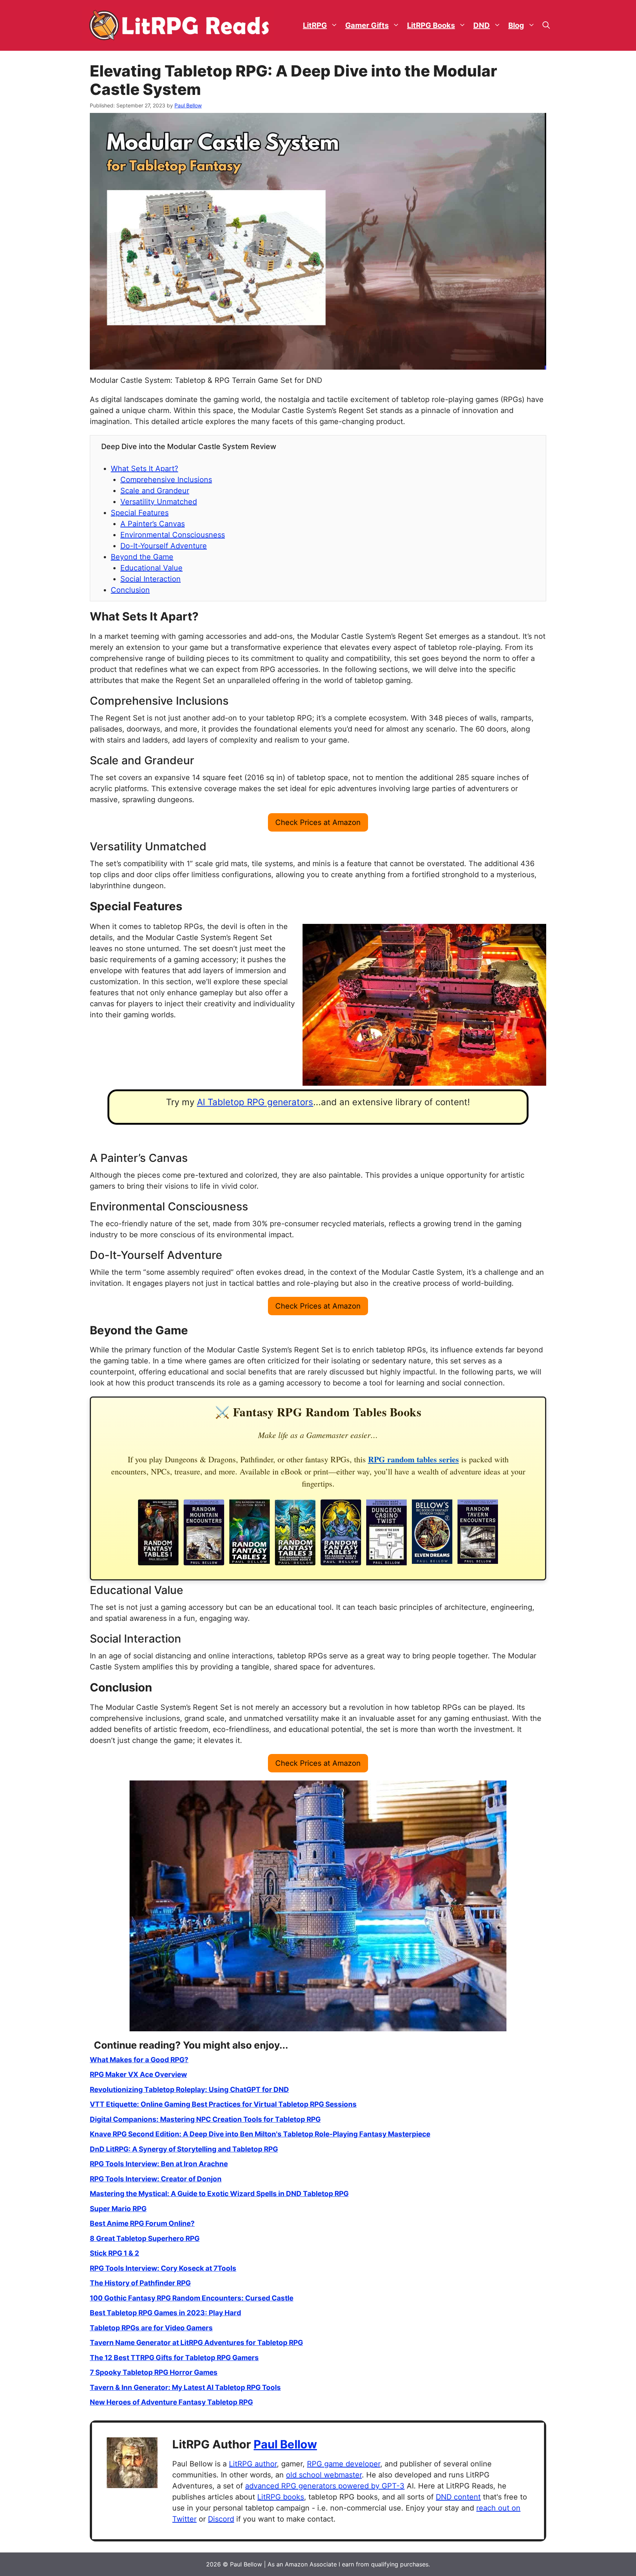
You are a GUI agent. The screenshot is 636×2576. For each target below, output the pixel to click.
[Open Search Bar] (546, 26)
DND (482, 25)
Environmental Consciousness (173, 535)
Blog (516, 25)
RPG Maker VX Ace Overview (138, 2075)
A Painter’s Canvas (153, 524)
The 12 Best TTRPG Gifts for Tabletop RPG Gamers (174, 2358)
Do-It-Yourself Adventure (164, 546)
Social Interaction (151, 579)
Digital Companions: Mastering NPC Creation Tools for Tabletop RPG (205, 2119)
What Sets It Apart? (144, 469)
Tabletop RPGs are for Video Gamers (151, 2328)
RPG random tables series (414, 1459)
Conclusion (130, 590)
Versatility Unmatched (159, 502)
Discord (221, 2519)
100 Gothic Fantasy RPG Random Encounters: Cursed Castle (192, 2298)
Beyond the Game (142, 557)
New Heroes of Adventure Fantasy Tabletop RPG (171, 2402)
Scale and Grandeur (155, 491)
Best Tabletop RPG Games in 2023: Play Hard (165, 2313)
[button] (318, 822)
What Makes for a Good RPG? (139, 2060)
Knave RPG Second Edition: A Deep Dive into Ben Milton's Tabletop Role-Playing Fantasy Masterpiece (260, 2134)
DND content (458, 2497)
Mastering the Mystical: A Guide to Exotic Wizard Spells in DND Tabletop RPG (219, 2194)
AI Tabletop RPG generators (255, 1102)
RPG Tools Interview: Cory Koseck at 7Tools (163, 2268)
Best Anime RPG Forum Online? (142, 2223)
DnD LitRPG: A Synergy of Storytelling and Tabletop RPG (184, 2149)
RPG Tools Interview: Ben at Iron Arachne (159, 2164)
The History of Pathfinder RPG (140, 2283)
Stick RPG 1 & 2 (114, 2253)
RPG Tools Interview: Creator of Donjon (156, 2179)
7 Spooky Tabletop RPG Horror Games (154, 2372)
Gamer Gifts (367, 25)
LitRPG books (281, 2497)
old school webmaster (324, 2475)
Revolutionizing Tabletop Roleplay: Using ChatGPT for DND (189, 2090)
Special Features (140, 513)
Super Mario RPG (118, 2209)
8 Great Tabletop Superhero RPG (145, 2239)
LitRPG (315, 25)
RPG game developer (344, 2464)
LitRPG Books (431, 25)
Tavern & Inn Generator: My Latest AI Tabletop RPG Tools (185, 2388)
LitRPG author (253, 2464)
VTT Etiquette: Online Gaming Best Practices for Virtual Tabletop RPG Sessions (223, 2104)
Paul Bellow (285, 2444)
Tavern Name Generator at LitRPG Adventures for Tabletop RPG (196, 2343)
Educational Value (151, 568)
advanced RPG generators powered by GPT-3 (325, 2486)
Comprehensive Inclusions (166, 480)
